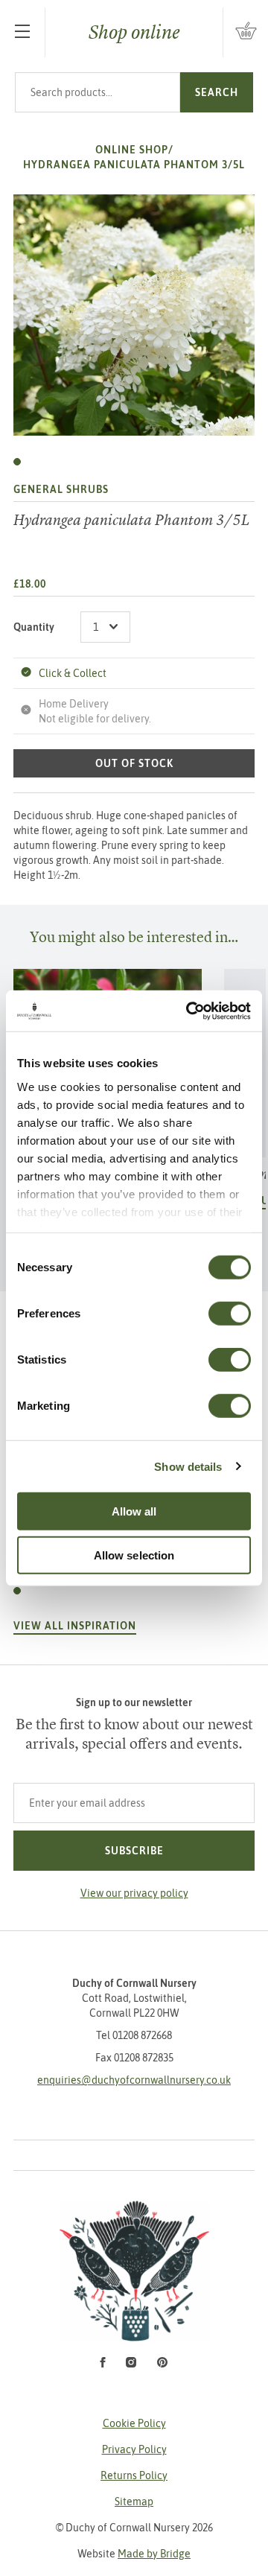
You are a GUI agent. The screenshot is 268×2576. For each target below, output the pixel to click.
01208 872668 (142, 2035)
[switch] (230, 1314)
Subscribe (134, 1851)
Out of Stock (134, 763)
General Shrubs (61, 489)
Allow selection (134, 1555)
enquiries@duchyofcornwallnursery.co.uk (134, 2080)
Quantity (34, 627)
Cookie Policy (134, 2423)
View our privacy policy (134, 1893)
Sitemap (134, 2502)
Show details (188, 1466)
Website (134, 2554)
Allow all (134, 1511)
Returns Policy (134, 2475)
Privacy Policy (134, 2449)
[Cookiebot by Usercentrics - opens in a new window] (189, 1011)
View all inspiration (75, 1626)
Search (217, 92)
